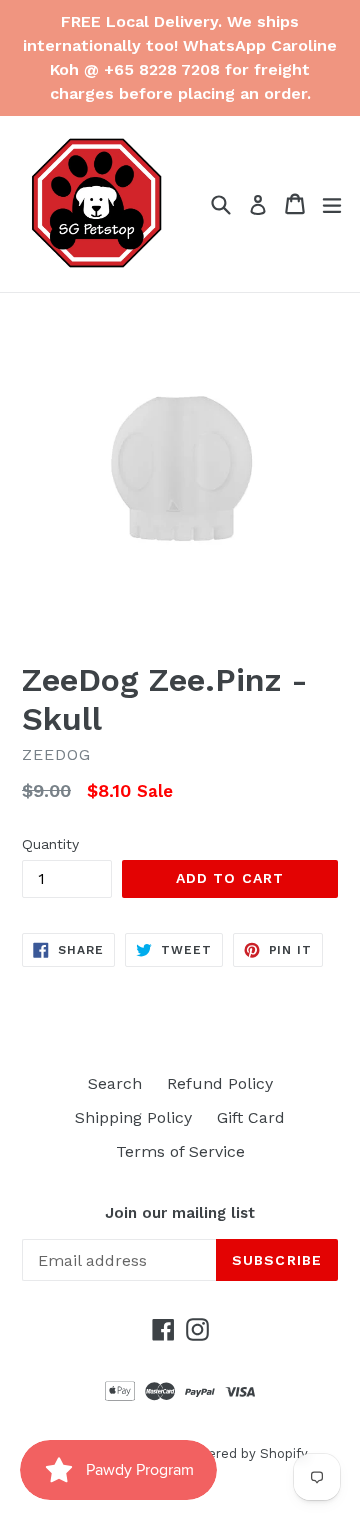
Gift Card (251, 1117)
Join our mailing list (180, 1213)
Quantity (50, 844)
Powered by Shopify (244, 1453)
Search (115, 1083)
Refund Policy (220, 1083)
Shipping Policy (133, 1117)
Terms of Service (180, 1151)
